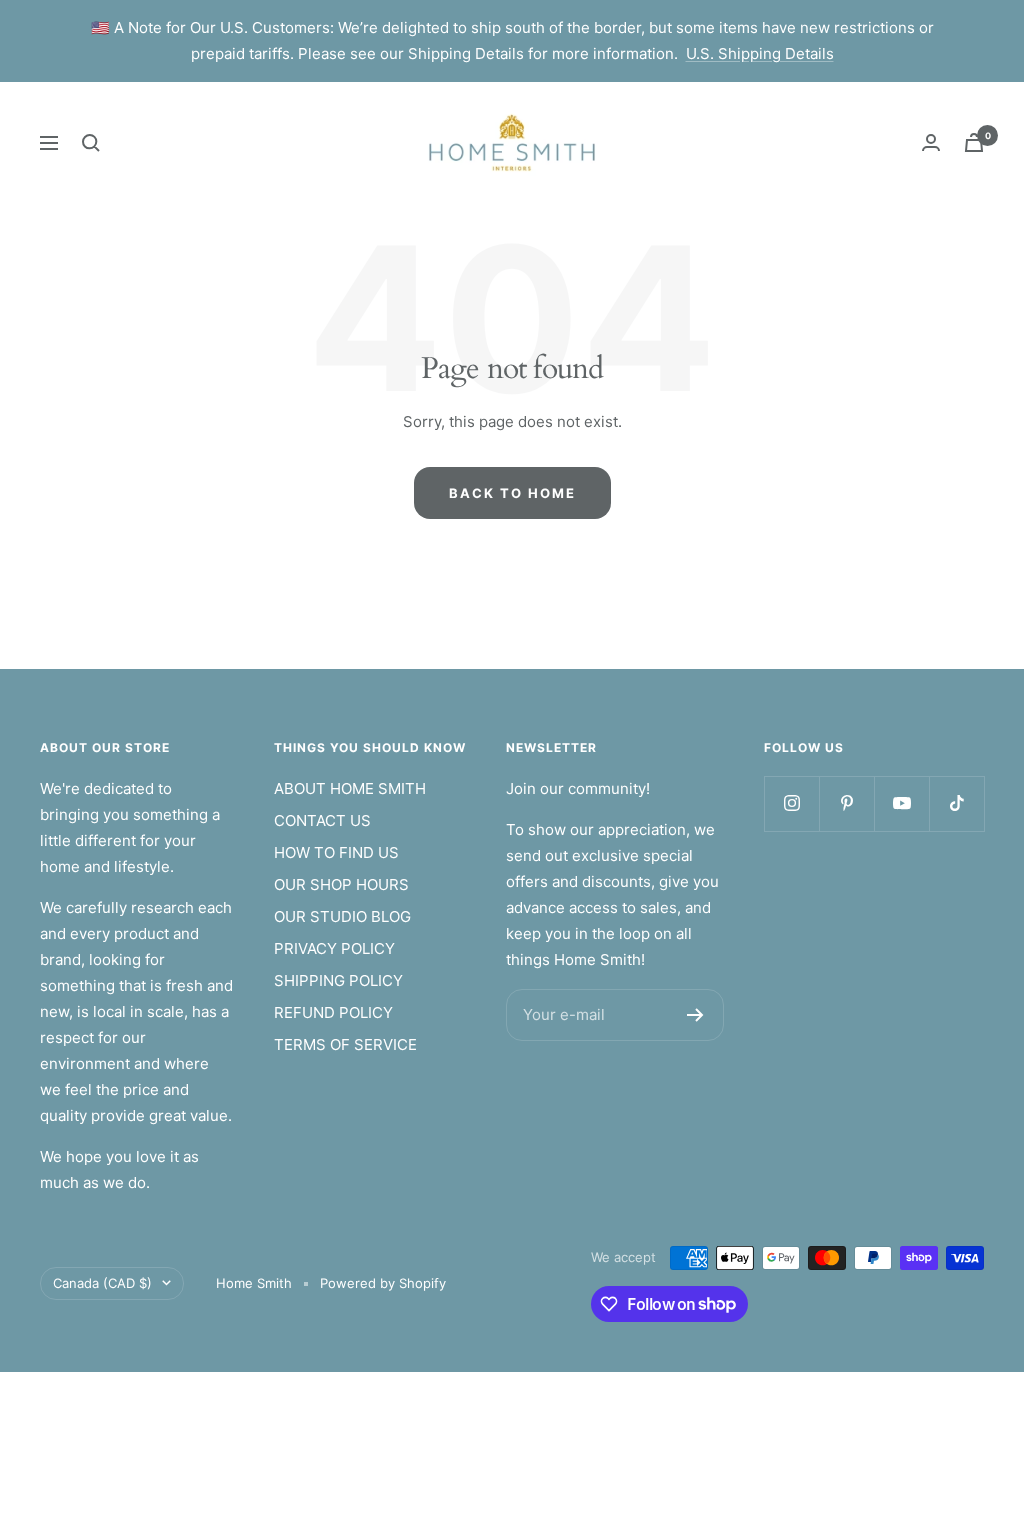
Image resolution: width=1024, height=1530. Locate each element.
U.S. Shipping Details (760, 53)
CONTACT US (322, 820)
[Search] (91, 143)
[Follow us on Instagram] (791, 803)
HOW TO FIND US (336, 852)
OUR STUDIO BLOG (342, 916)
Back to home (512, 493)
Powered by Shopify (383, 1283)
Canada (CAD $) (102, 1283)
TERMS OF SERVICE (345, 1044)
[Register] (695, 1015)
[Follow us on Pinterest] (846, 803)
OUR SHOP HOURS (341, 884)
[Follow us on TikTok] (956, 803)
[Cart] (974, 142)
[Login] (931, 142)
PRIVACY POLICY (334, 948)
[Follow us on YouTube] (901, 803)
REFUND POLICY (333, 1012)
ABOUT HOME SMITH (350, 788)
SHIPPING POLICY (338, 980)
